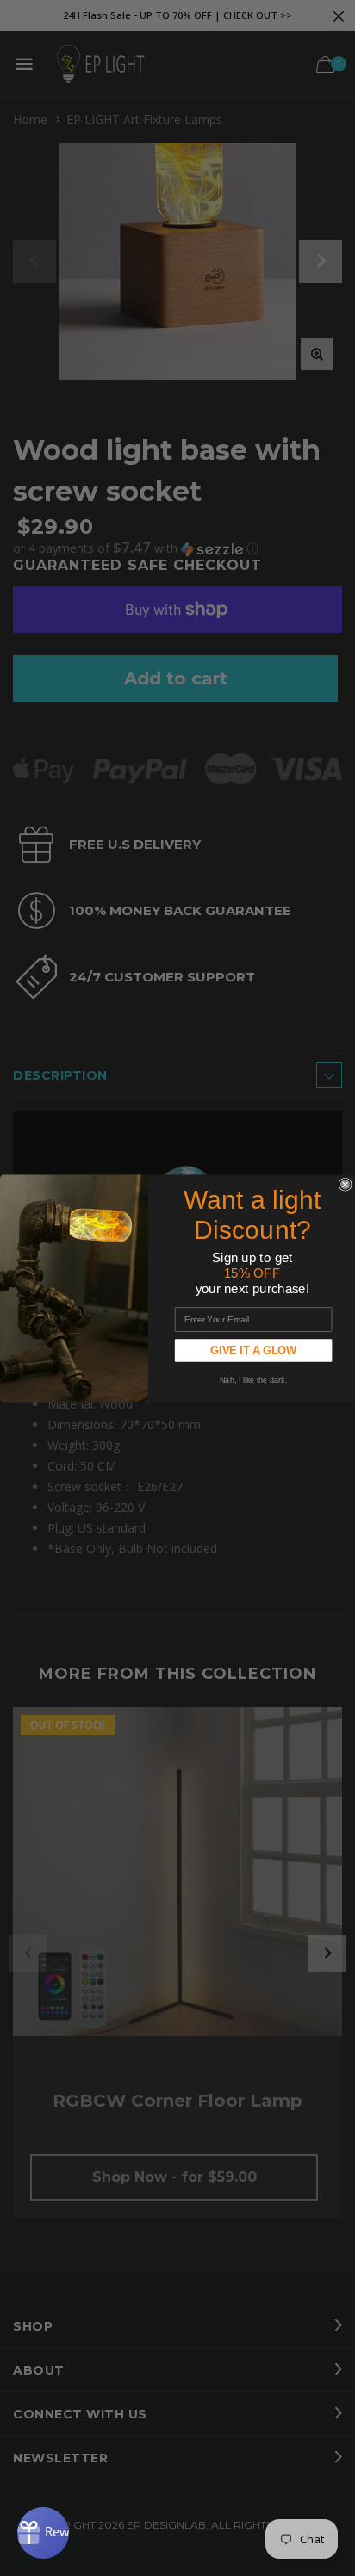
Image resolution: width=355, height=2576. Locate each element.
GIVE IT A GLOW (254, 1350)
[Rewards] (43, 2533)
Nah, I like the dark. (253, 1380)
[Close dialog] (345, 1184)
